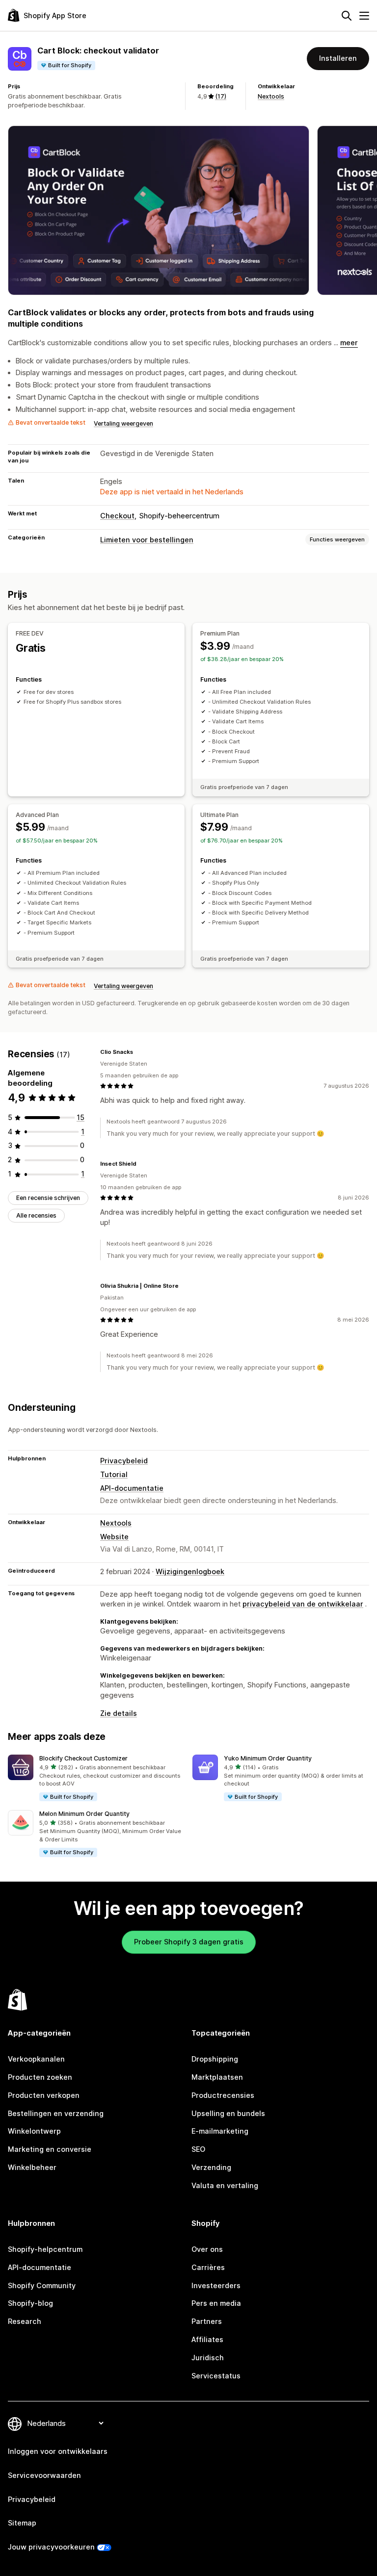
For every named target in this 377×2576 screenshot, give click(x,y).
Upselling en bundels (228, 2113)
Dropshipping (215, 2059)
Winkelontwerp (34, 2131)
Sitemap (22, 2523)
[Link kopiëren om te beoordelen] (139, 1052)
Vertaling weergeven (123, 423)
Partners (207, 2321)
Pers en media (216, 2303)
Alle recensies (36, 1215)
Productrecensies (223, 2095)
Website (114, 1537)
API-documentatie (132, 1488)
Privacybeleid (124, 1461)
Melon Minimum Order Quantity (84, 1814)
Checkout (117, 516)
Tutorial (114, 1474)
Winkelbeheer (32, 2167)
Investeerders (216, 2285)
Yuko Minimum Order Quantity (268, 1758)
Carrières (208, 2267)
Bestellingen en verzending (56, 2113)
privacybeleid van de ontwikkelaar (303, 1604)
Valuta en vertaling (225, 2185)
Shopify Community (42, 2285)
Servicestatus (216, 2376)
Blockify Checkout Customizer (83, 1758)
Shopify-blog (30, 2303)
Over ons (207, 2249)
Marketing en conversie (50, 2149)
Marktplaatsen (217, 2077)
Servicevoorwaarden (44, 2475)
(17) (221, 96)
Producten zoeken (40, 2077)
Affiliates (207, 2339)
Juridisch (208, 2358)
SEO (198, 2149)
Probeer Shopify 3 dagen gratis (189, 1942)
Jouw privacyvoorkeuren (51, 2547)
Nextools (271, 96)
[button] (96, 1778)
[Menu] (364, 16)
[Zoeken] (347, 16)
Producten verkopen (44, 2095)
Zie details (119, 1713)
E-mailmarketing (220, 2131)
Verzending (211, 2167)
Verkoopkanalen (36, 2059)
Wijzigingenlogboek (190, 1571)
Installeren (338, 58)
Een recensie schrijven (48, 1198)
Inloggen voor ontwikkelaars (58, 2451)
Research (25, 2321)
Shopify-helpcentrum (45, 2249)
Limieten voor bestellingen (147, 540)
